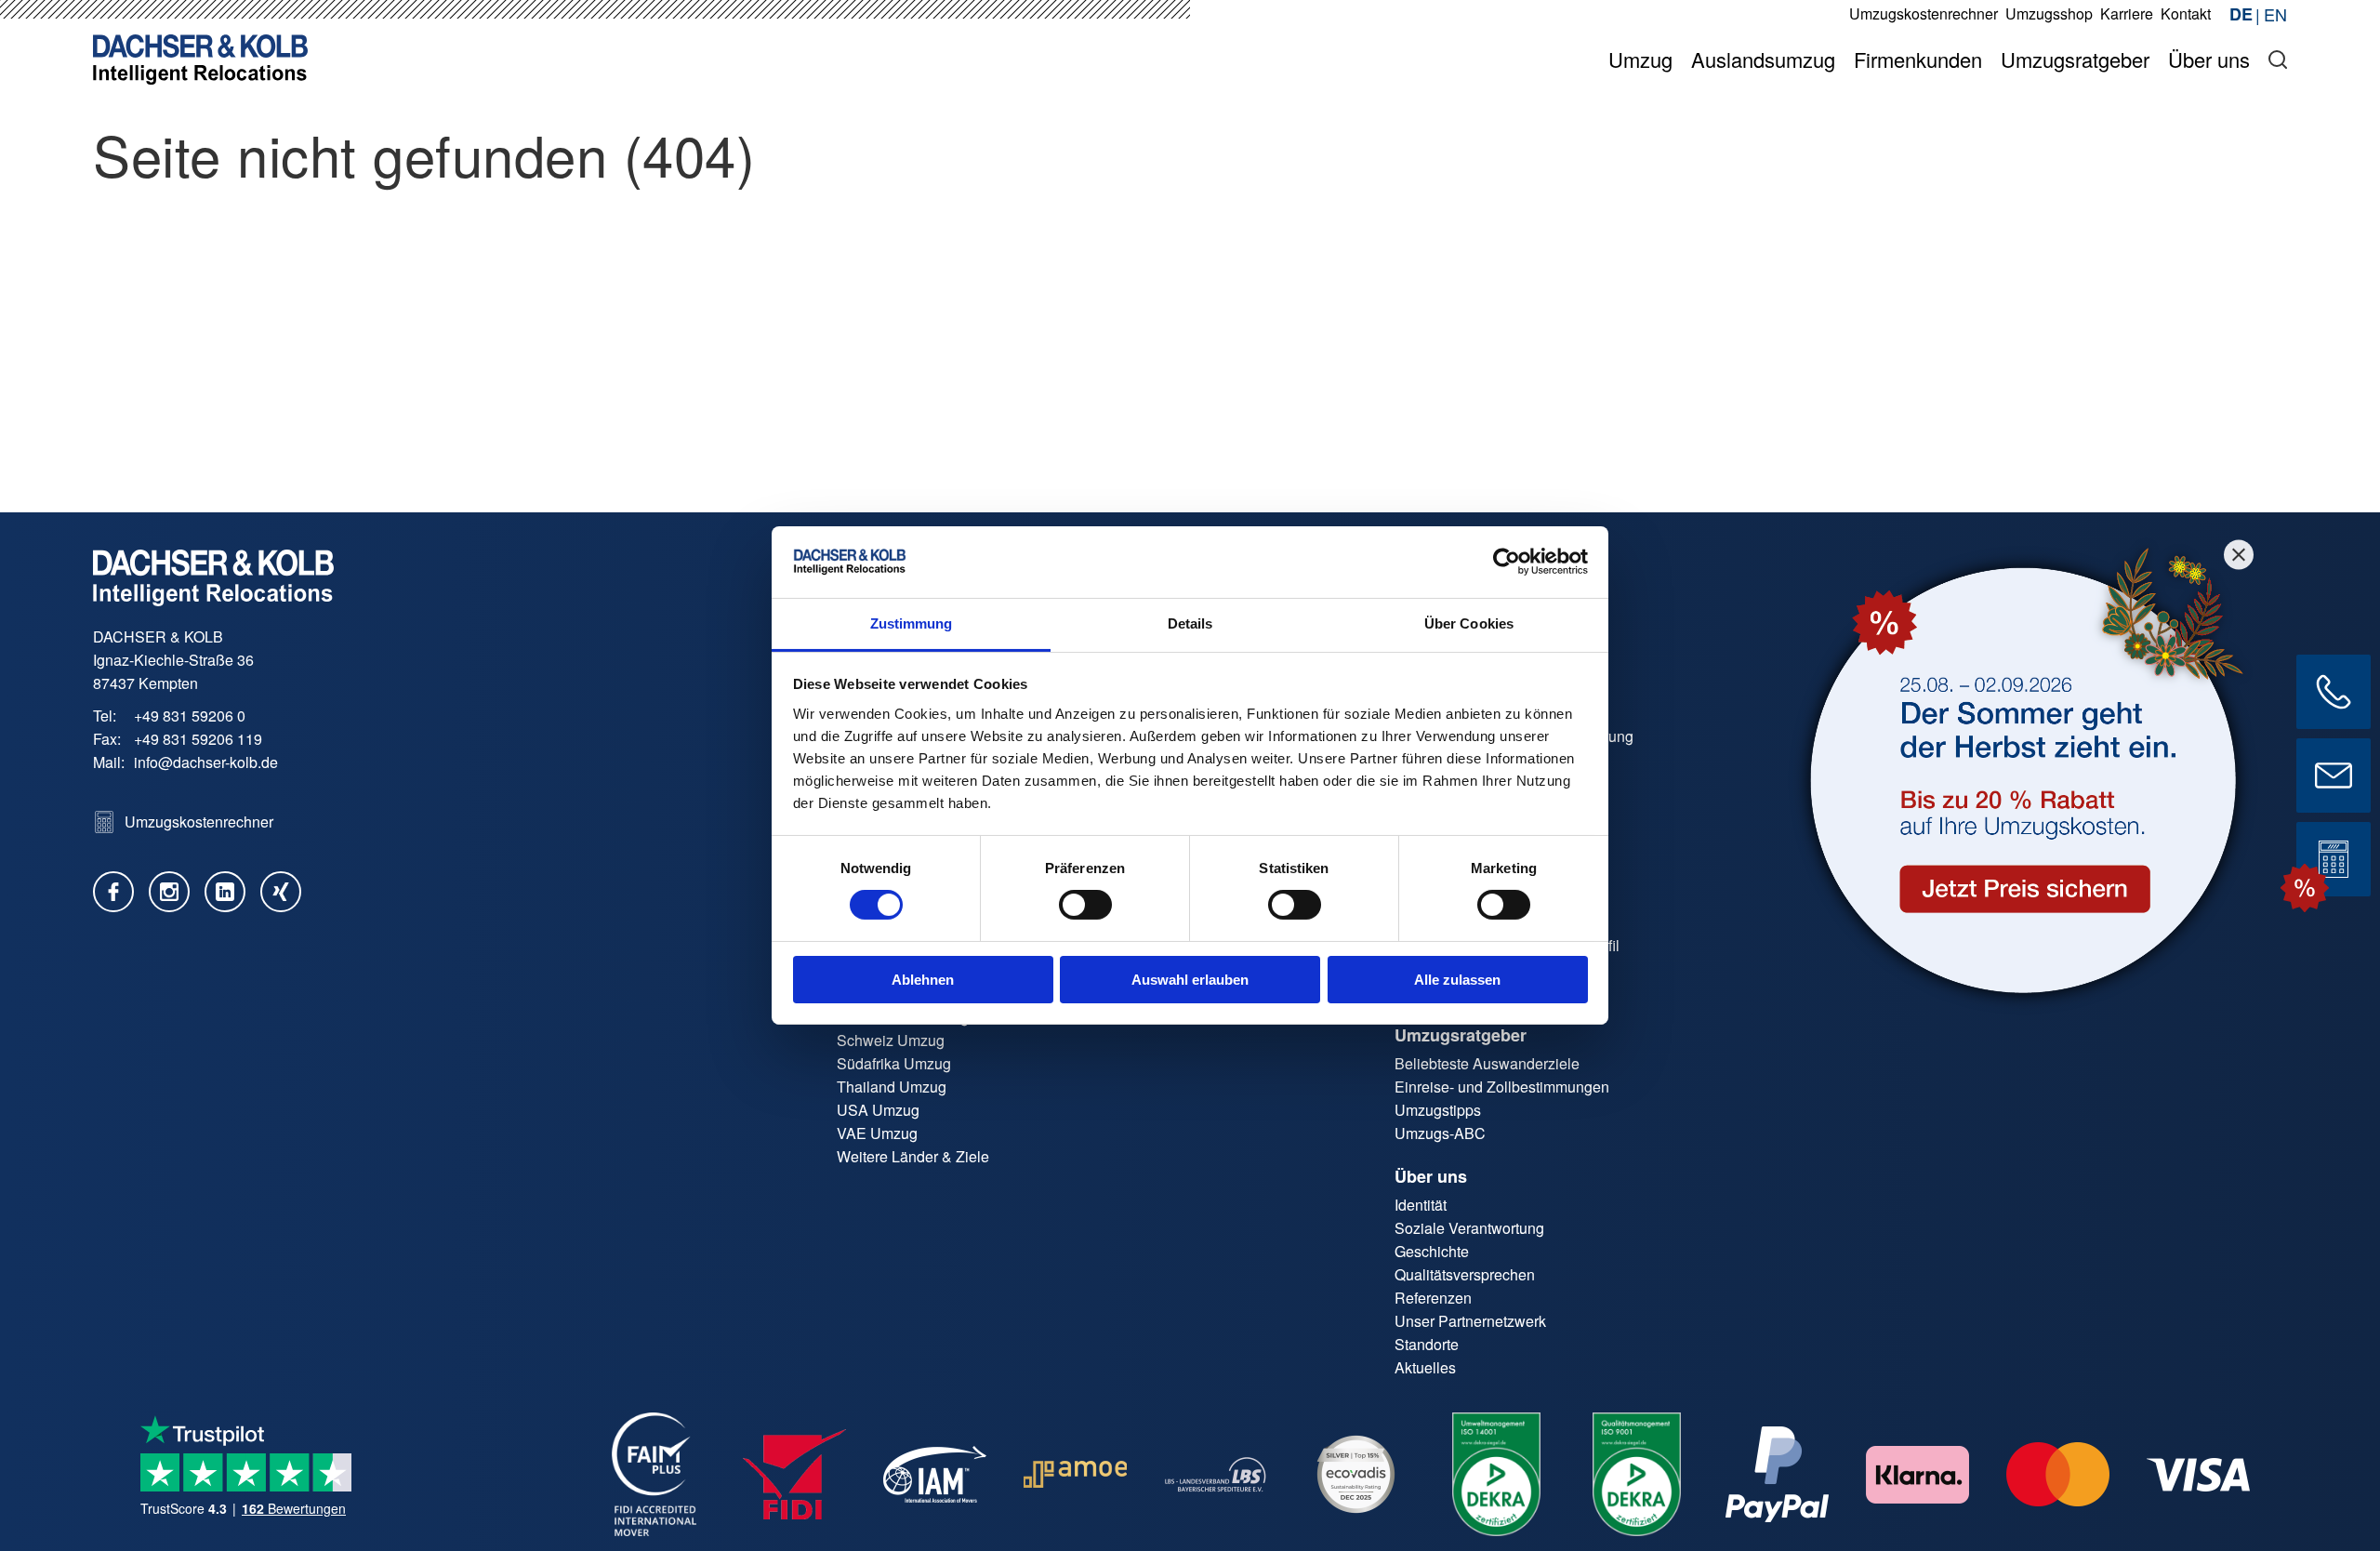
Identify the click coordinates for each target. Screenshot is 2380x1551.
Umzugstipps (1438, 1110)
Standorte (1427, 1344)
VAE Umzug (877, 1133)
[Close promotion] (2239, 554)
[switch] (1085, 905)
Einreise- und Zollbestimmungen (1502, 1087)
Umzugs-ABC (1440, 1133)
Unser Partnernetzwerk (1470, 1321)
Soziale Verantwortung (1469, 1228)
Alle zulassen (1457, 980)
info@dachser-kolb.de (206, 762)
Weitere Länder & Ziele (913, 1156)
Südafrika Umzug (894, 1063)
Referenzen (1433, 1298)
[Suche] (2278, 60)
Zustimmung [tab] (912, 623)
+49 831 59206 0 (190, 716)
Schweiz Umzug (891, 1040)
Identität (1421, 1205)
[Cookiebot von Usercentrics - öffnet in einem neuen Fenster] (1507, 562)
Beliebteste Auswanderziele (1487, 1063)
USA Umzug (878, 1110)
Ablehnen (923, 980)
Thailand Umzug (892, 1087)
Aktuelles (1425, 1367)
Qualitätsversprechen (1465, 1274)
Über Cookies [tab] (1469, 623)
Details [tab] (1190, 623)
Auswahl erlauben (1190, 980)
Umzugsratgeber (1461, 1035)
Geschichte (1432, 1251)
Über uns (1431, 1176)
